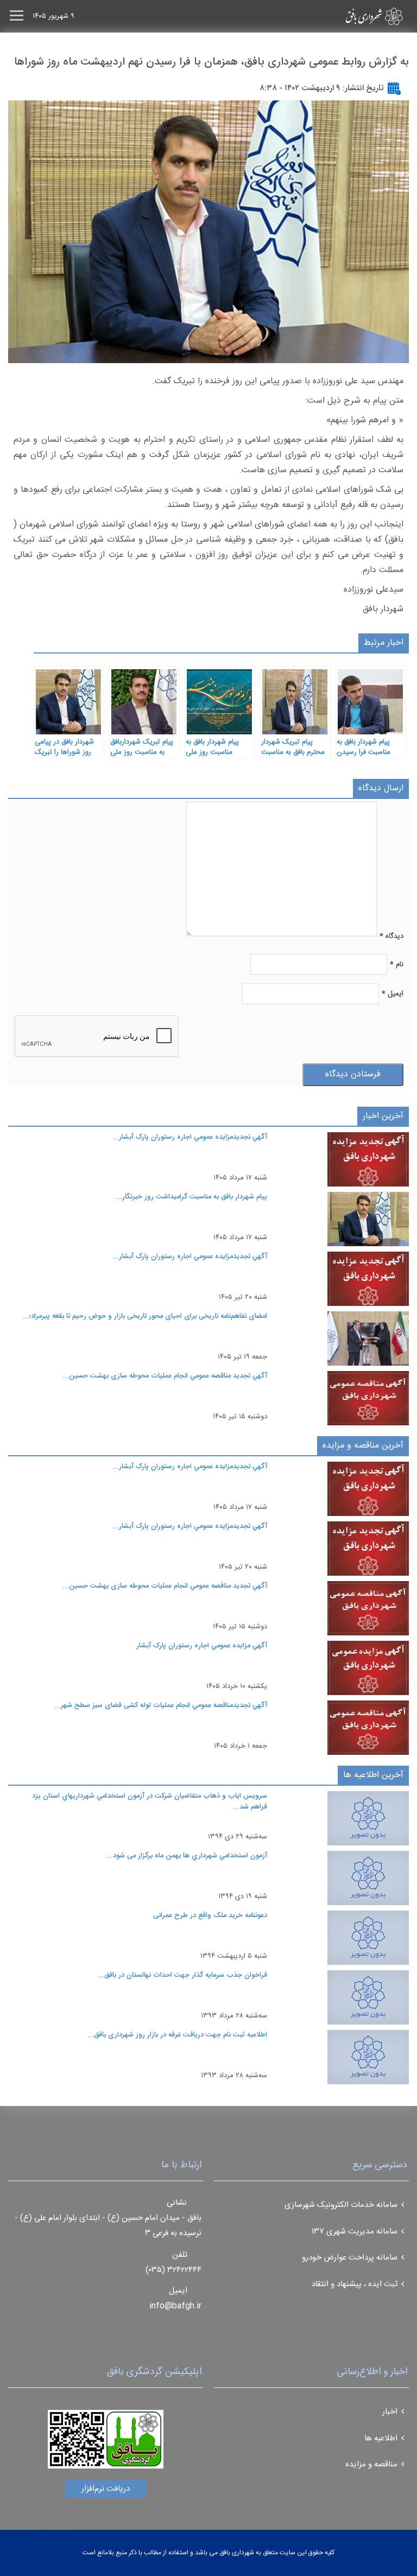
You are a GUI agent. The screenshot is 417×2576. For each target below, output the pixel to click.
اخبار (390, 2412)
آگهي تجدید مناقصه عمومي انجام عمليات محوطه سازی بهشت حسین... (165, 1376)
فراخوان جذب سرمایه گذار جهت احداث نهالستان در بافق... (182, 1975)
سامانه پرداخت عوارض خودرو (350, 2258)
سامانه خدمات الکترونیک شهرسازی (341, 2205)
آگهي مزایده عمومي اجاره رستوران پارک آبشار (202, 1646)
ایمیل (393, 994)
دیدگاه (391, 936)
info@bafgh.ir (175, 2306)
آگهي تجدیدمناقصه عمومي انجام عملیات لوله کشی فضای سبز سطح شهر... (161, 1705)
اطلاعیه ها (381, 2438)
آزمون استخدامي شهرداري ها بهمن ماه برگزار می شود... (187, 1856)
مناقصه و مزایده (371, 2464)
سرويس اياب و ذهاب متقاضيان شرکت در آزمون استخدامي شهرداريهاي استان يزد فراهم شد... (150, 1801)
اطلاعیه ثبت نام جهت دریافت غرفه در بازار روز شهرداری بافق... (177, 2035)
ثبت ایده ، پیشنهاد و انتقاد (354, 2284)
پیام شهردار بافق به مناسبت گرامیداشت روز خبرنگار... (191, 1197)
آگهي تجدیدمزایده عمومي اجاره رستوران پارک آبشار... (190, 1137)
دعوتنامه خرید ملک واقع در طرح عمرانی (210, 1915)
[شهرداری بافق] (355, 16)
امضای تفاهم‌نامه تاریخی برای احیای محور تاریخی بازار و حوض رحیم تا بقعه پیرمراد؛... (145, 1316)
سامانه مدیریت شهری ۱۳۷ (355, 2232)
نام (397, 965)
